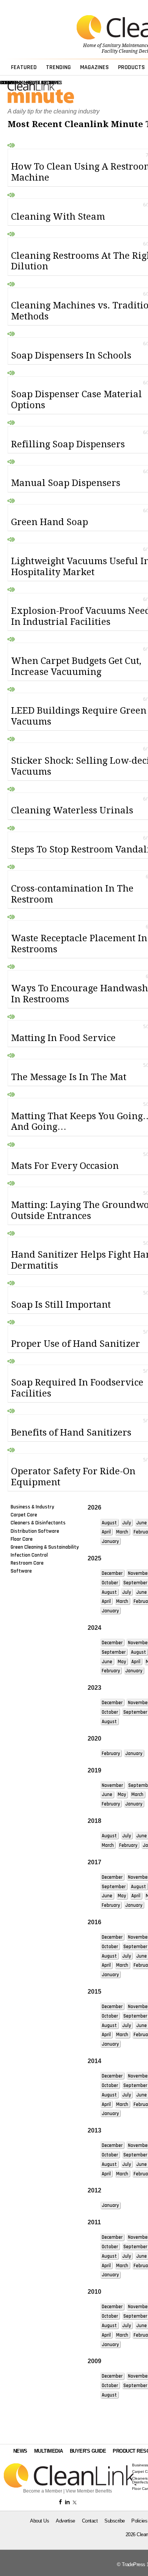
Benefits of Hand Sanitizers (71, 1433)
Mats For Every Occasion (65, 1166)
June (142, 1523)
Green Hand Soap (50, 522)
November (112, 1785)
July (127, 1523)
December (112, 1573)
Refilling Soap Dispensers (68, 444)
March (122, 1532)
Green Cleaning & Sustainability (45, 1547)
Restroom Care (27, 1563)
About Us (39, 2521)
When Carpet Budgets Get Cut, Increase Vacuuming (76, 666)
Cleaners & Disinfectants (38, 1523)
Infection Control (29, 1555)
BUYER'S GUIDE (88, 2451)
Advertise (65, 2521)
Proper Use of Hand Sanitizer (76, 1344)
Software (21, 1571)
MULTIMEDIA (49, 2451)
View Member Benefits (89, 2491)
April (106, 1532)
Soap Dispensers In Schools (71, 355)
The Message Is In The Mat (69, 1077)
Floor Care (22, 1539)
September (135, 1583)
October (110, 1583)
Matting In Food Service (63, 1038)
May (122, 1662)
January (110, 1541)
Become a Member (43, 2491)
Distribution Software (35, 1531)
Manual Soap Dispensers (66, 483)
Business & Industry (32, 1507)
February (111, 1671)
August (109, 1523)
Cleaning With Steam (58, 217)
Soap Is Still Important (61, 1305)
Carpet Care (24, 1515)
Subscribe (115, 2521)
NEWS (20, 2451)
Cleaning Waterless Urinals (72, 810)
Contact (90, 2521)
